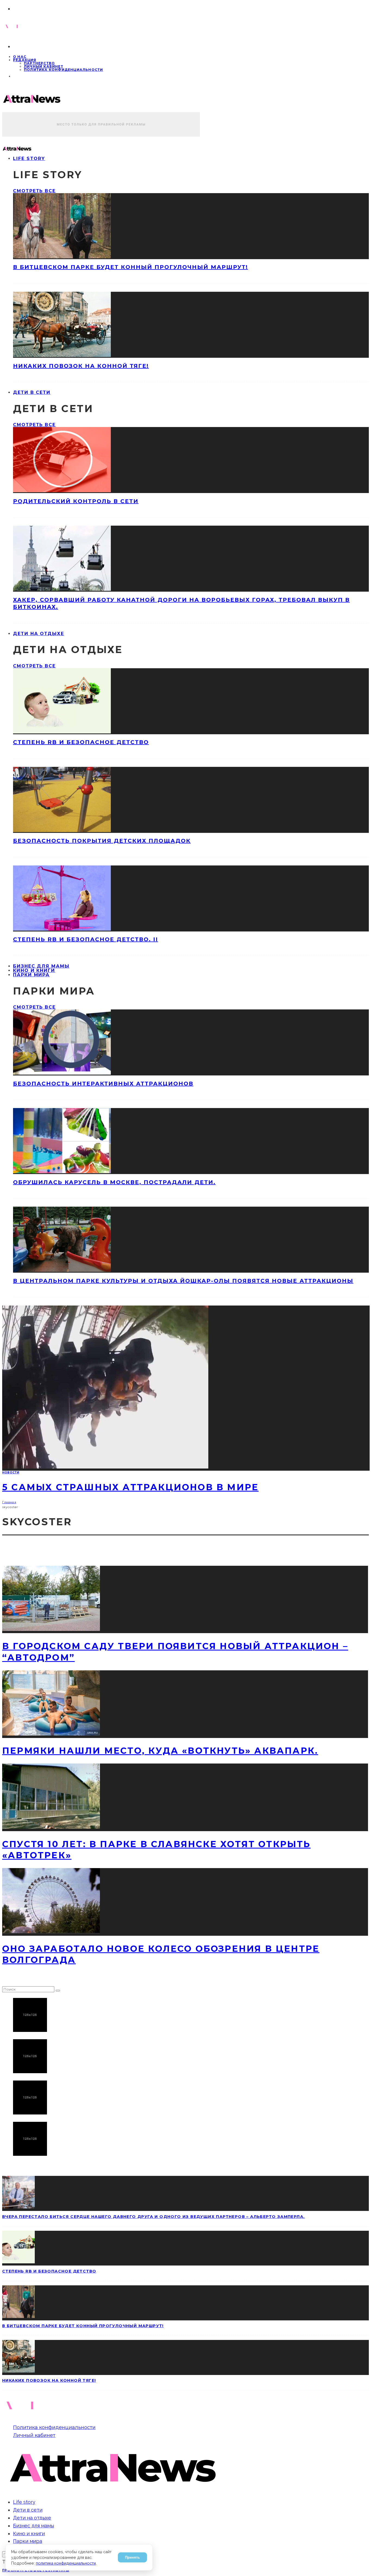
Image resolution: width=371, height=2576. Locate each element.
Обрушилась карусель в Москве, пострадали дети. (114, 1182)
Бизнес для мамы (34, 2526)
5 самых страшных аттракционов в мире (130, 1487)
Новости (11, 1472)
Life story (29, 159)
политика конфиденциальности (66, 2563)
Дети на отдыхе (39, 634)
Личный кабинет (44, 66)
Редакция (25, 60)
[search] (58, 1991)
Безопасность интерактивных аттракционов (103, 1084)
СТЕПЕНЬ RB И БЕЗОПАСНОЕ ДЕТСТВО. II (86, 939)
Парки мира (31, 975)
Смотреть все (34, 191)
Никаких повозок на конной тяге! (81, 366)
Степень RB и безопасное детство (81, 742)
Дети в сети (32, 392)
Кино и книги (29, 2533)
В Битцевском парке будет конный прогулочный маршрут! (131, 267)
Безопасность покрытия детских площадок (102, 841)
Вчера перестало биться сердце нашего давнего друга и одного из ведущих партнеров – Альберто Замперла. (153, 2217)
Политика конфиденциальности (63, 70)
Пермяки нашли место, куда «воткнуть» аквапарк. (160, 1751)
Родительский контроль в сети (76, 501)
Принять (132, 2557)
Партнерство (39, 63)
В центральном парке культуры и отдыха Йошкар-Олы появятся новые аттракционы (183, 1281)
